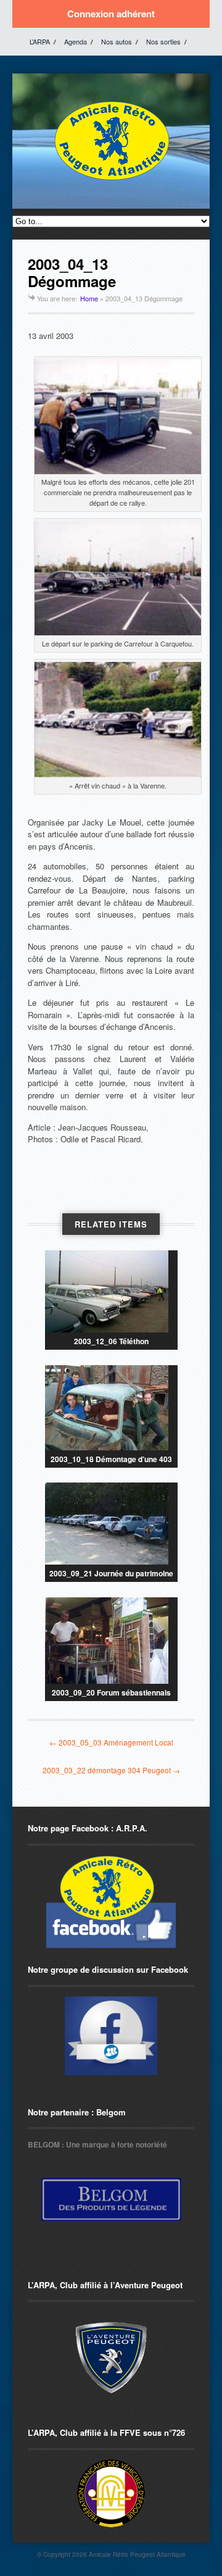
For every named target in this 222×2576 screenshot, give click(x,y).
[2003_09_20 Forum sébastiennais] (111, 1641)
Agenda (76, 41)
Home (89, 298)
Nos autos (117, 41)
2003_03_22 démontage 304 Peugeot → (111, 1770)
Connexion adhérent (111, 14)
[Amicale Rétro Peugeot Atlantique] (111, 181)
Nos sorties (163, 41)
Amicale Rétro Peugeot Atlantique (137, 2554)
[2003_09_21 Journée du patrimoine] (111, 1524)
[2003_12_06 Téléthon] (111, 1291)
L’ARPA (40, 41)
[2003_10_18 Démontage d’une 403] (111, 1408)
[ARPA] (111, 2036)
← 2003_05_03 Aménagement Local (111, 1742)
